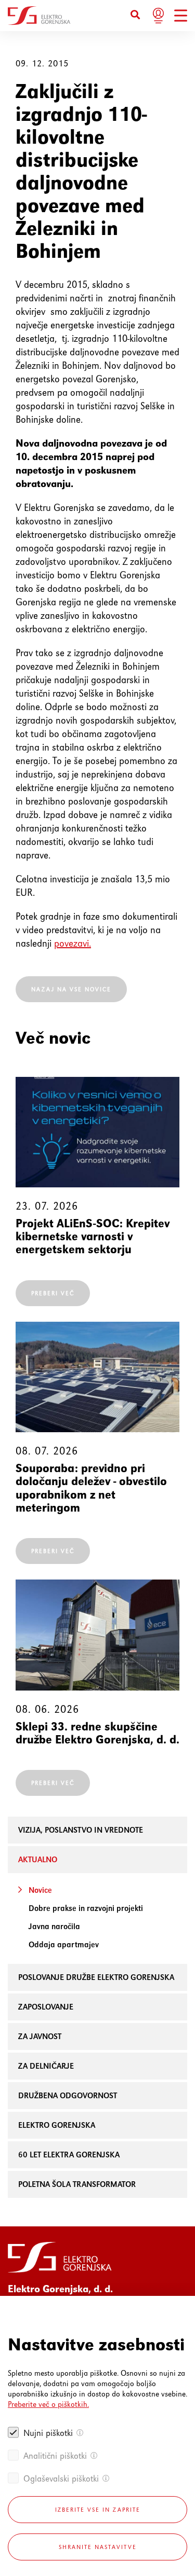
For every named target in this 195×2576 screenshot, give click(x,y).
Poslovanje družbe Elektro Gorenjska (96, 1977)
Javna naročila (54, 1926)
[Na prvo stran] (39, 16)
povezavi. (73, 943)
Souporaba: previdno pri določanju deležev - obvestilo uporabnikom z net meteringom (91, 1488)
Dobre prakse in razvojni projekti (86, 1908)
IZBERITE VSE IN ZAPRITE (98, 2510)
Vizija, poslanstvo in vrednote (81, 1830)
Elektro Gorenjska (57, 2125)
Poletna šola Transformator (77, 2184)
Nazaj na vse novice (71, 989)
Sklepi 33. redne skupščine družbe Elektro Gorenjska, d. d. (97, 1733)
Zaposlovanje (46, 2007)
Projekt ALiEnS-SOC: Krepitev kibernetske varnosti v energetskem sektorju (93, 1237)
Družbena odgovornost (68, 2095)
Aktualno (38, 1859)
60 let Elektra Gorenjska (69, 2155)
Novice (40, 1890)
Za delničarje (46, 2066)
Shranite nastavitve (98, 2547)
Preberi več (53, 1293)
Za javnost (40, 2036)
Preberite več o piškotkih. (48, 2404)
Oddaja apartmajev (64, 1944)
